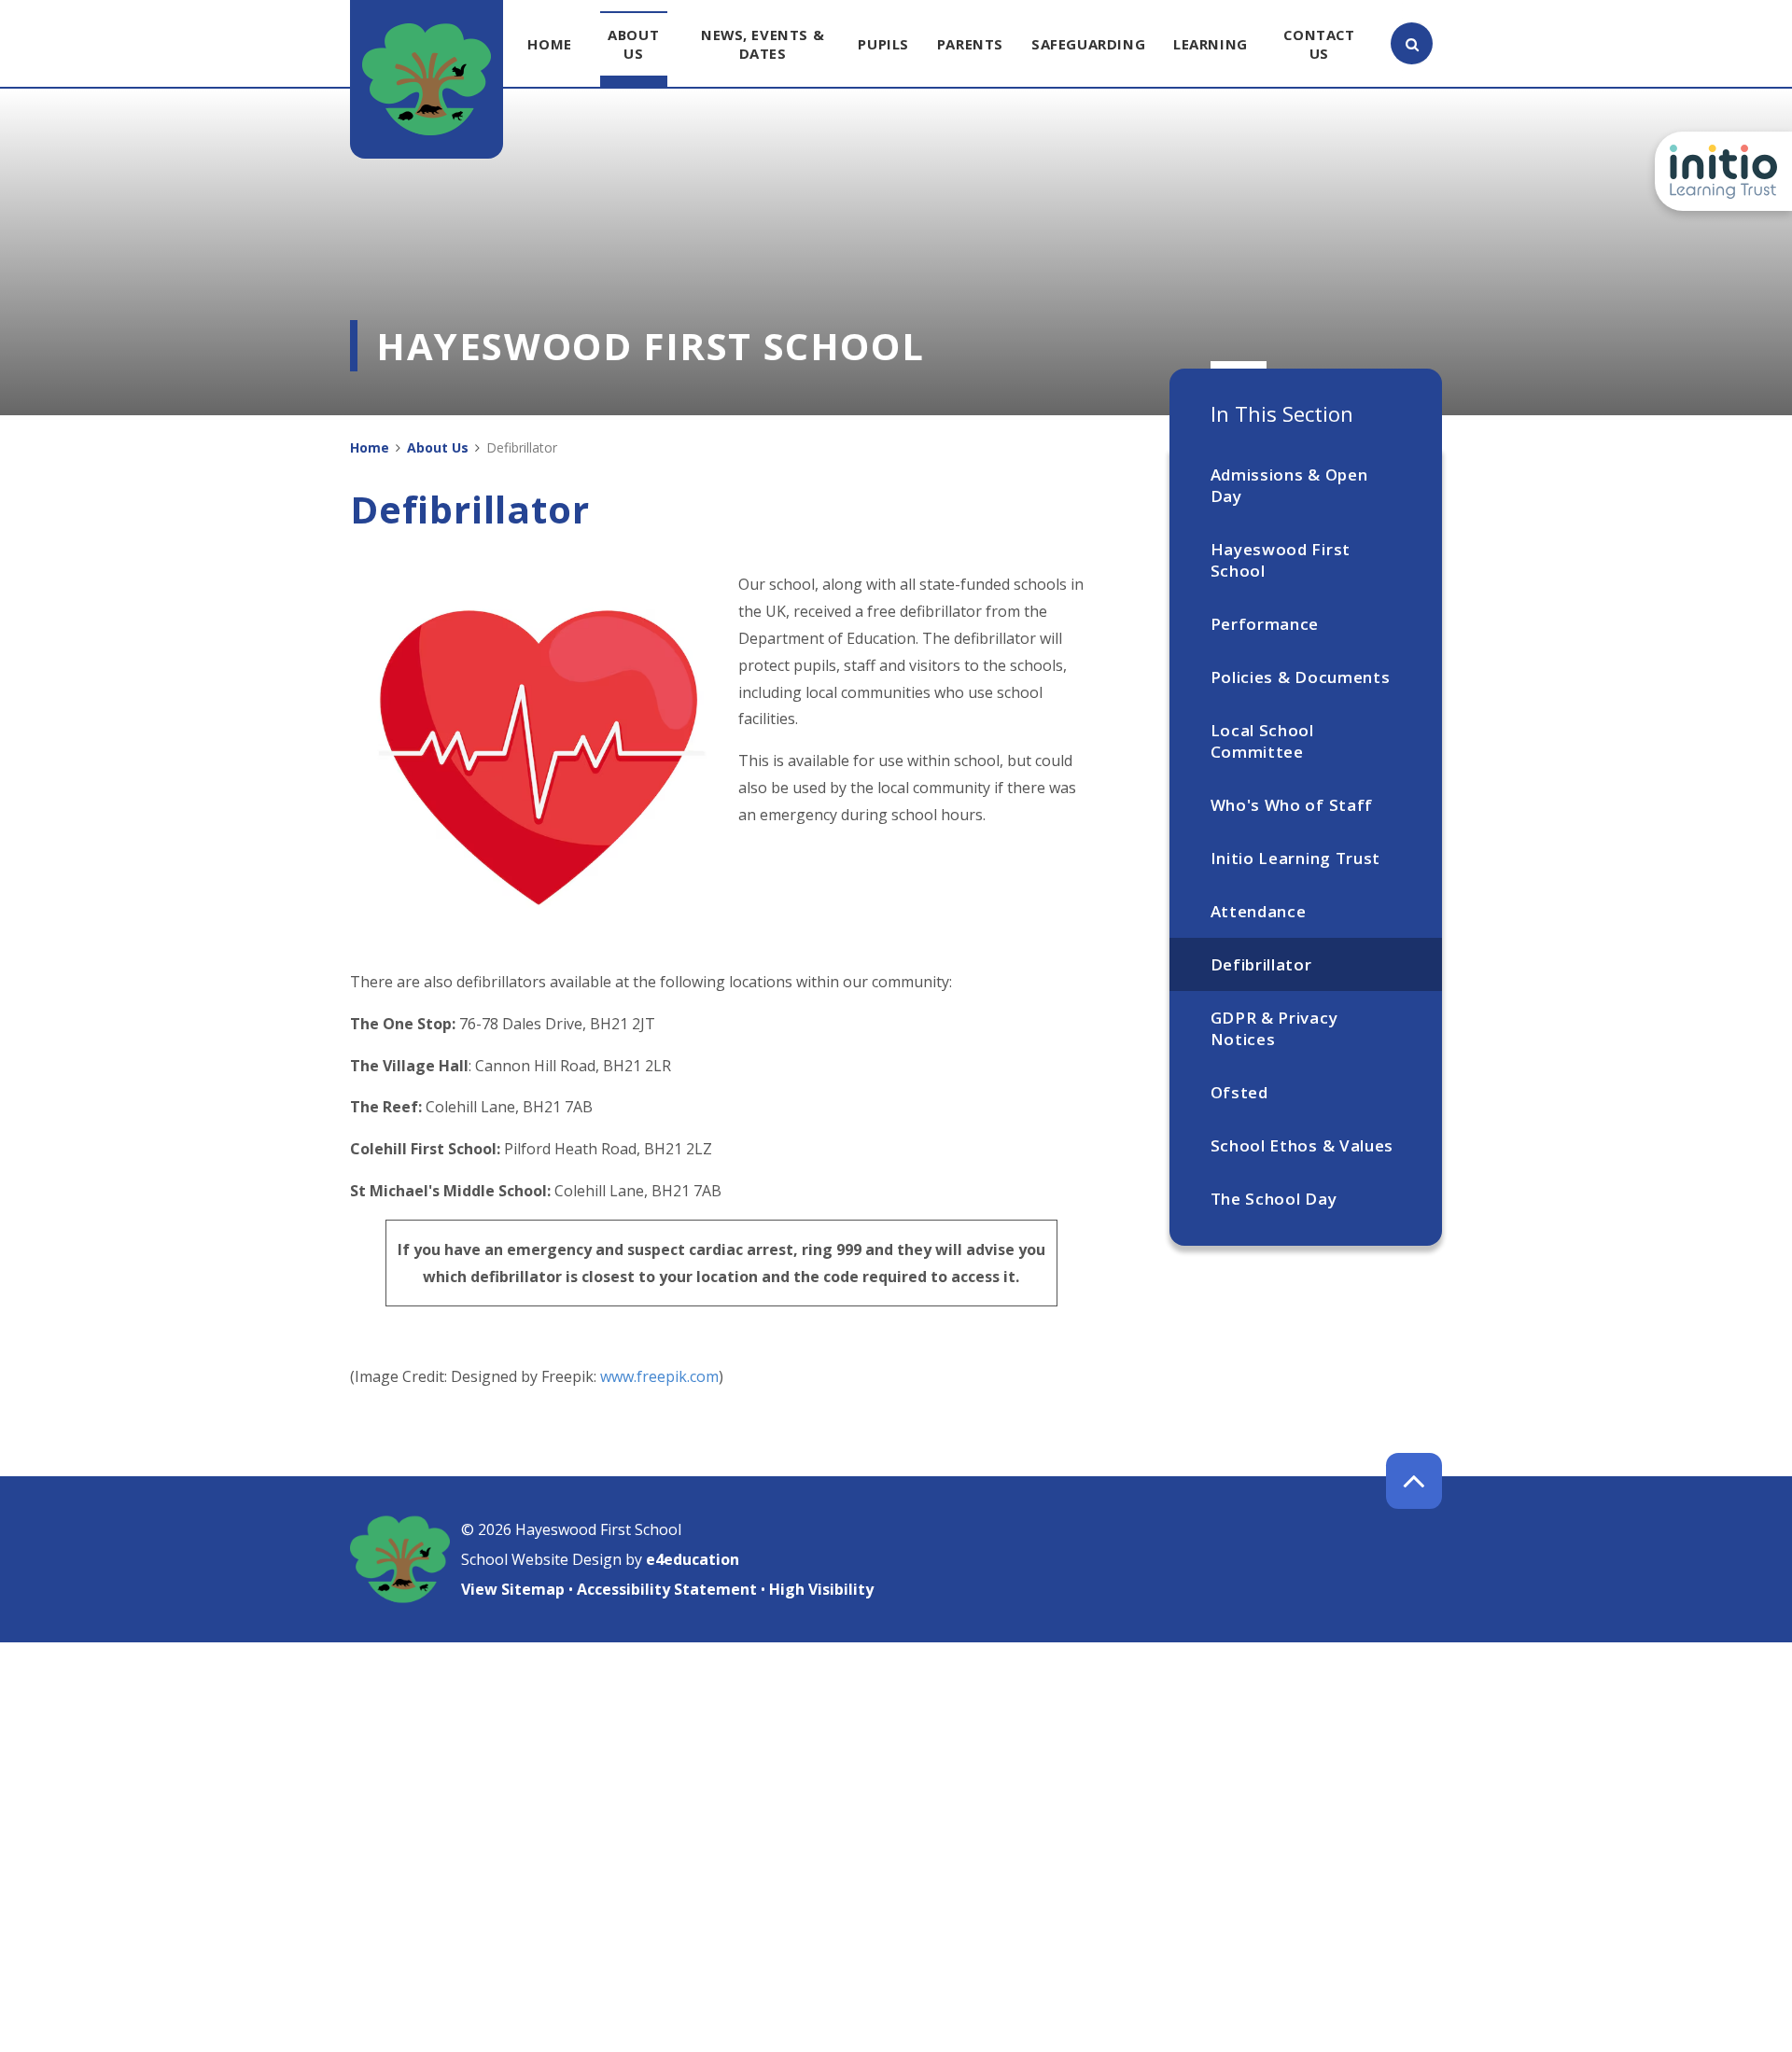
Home (370, 447)
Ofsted (1239, 1092)
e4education (693, 1559)
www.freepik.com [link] (659, 1376)
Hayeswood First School (1281, 560)
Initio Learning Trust (1295, 858)
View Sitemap (513, 1589)
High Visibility (821, 1589)
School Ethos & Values (1302, 1145)
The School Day (1274, 1199)
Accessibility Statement (667, 1589)
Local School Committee (1262, 741)
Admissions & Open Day (1289, 485)
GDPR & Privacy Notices (1274, 1028)
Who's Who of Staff (1292, 805)
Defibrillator (1261, 964)
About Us (438, 447)
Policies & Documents (1301, 677)
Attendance (1259, 911)
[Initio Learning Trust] (1723, 171)
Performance (1265, 624)
